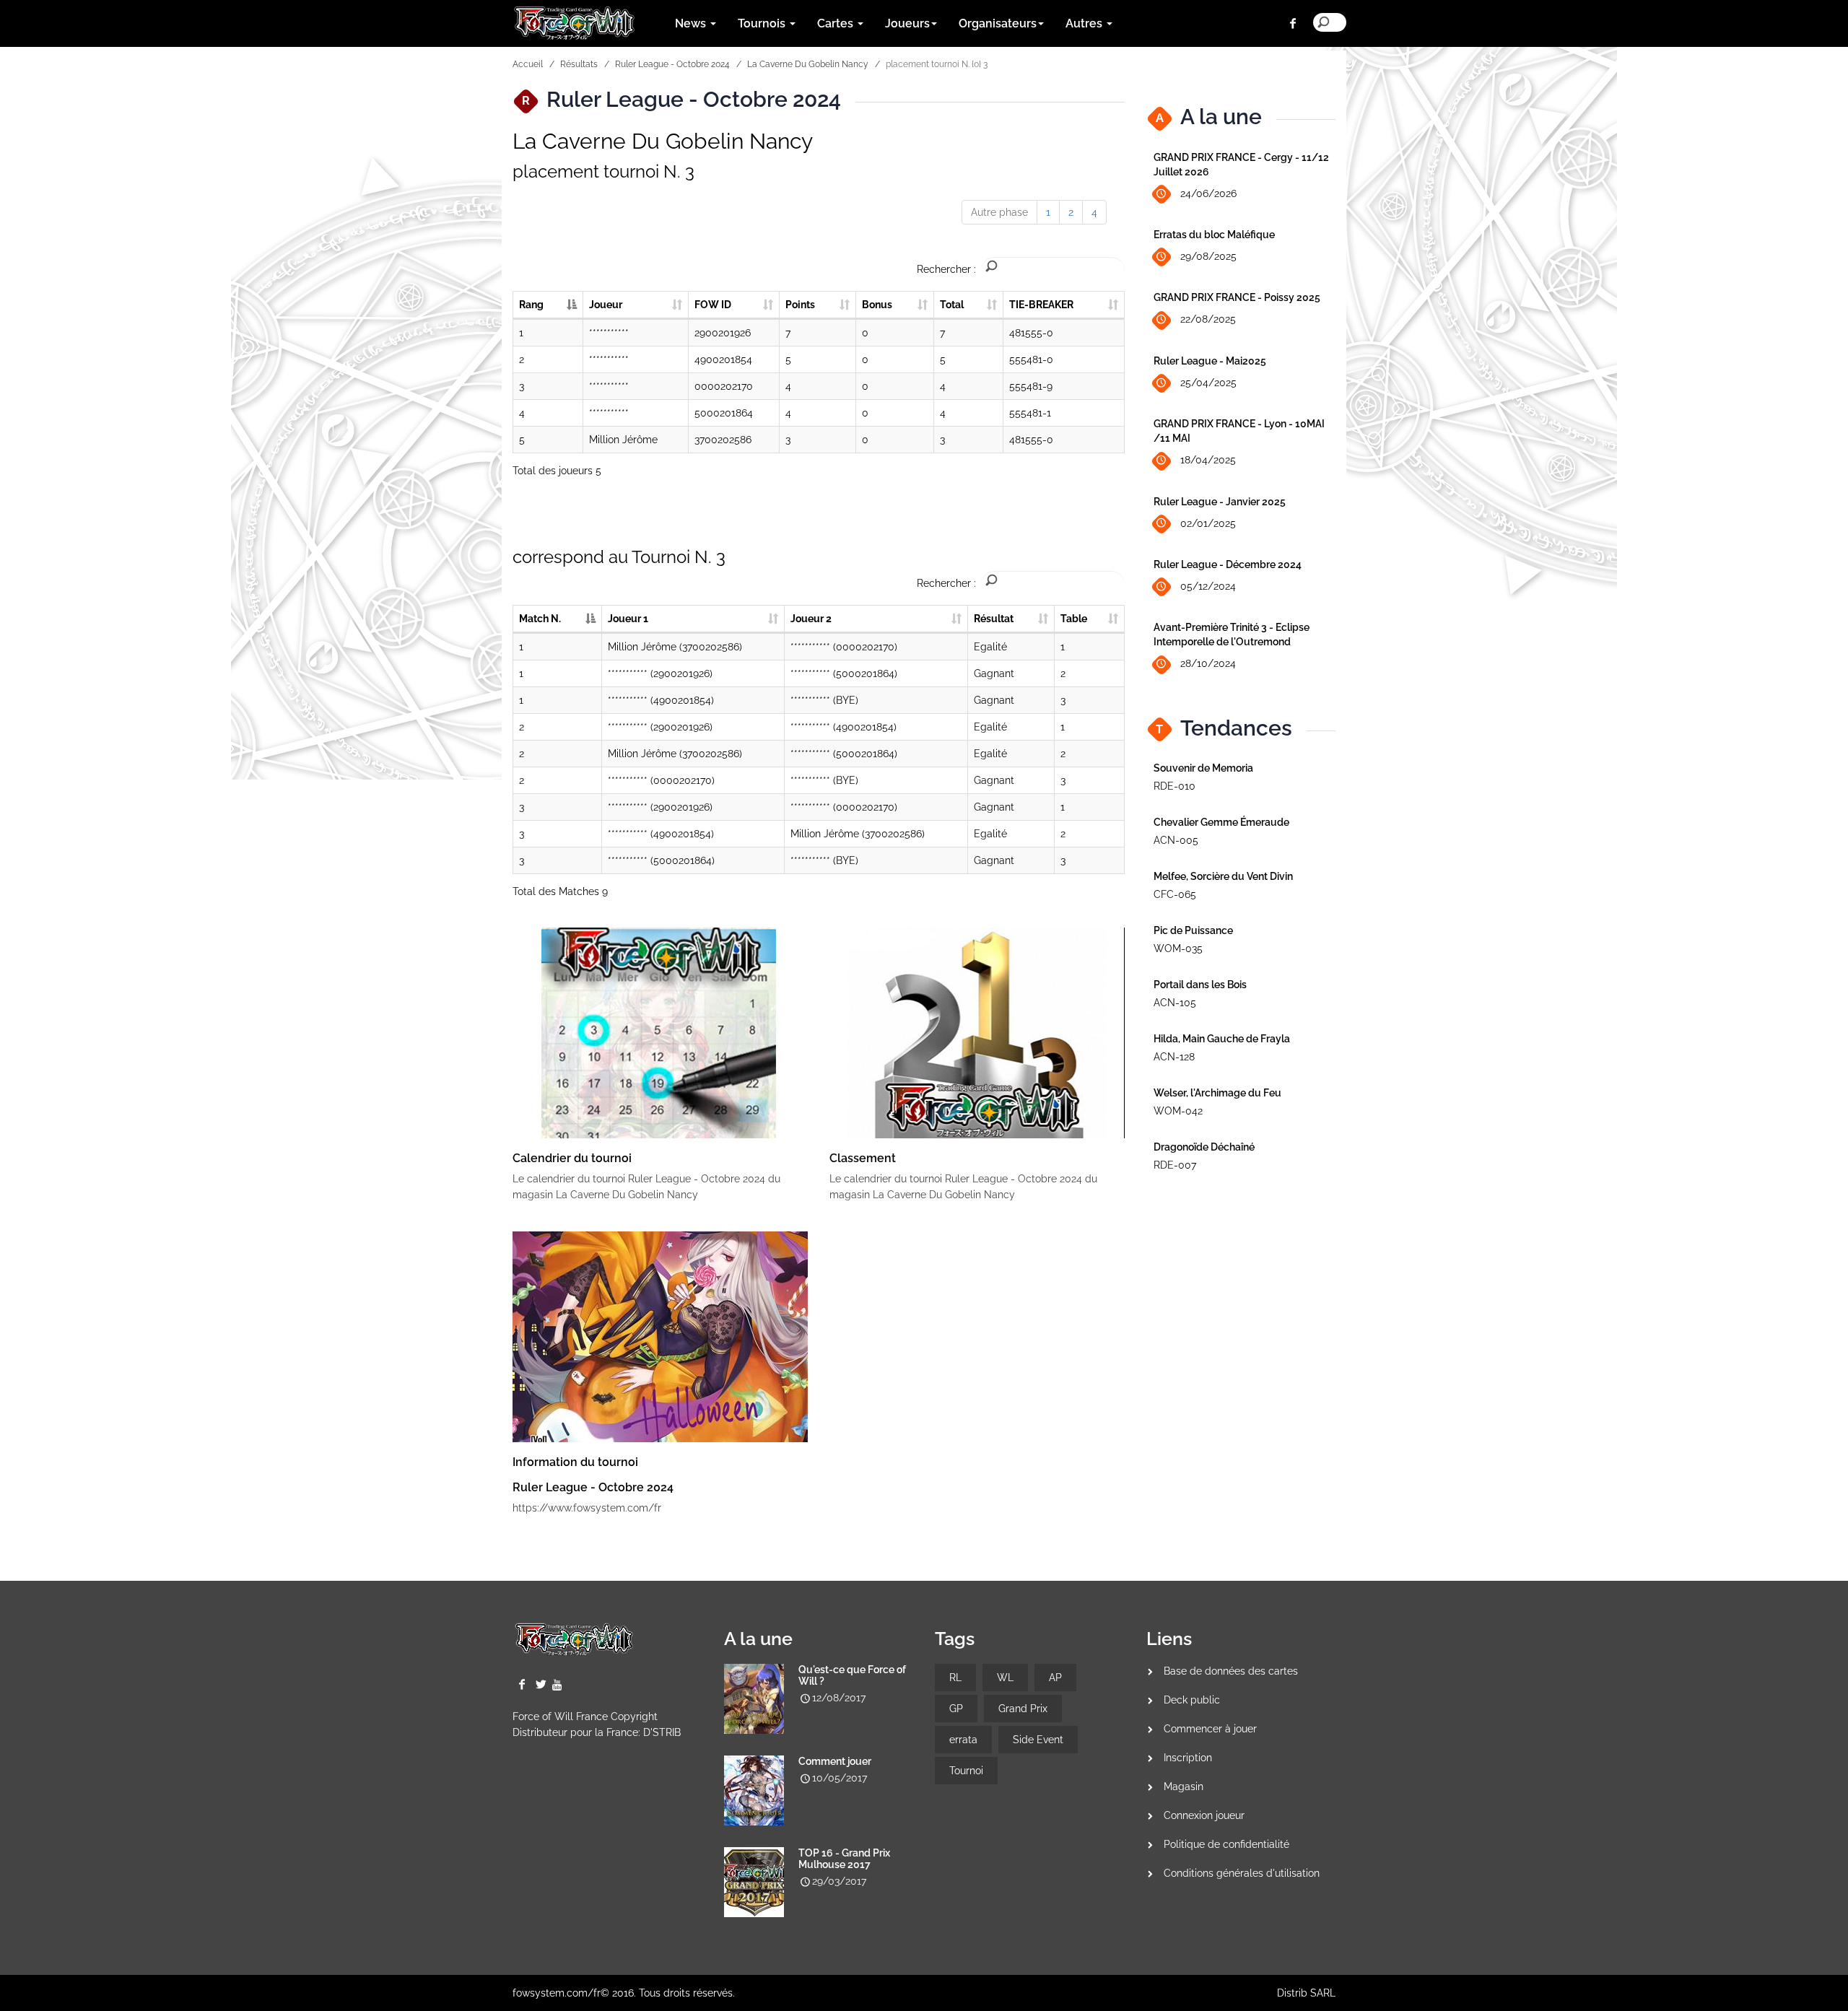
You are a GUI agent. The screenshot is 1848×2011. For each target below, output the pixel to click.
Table (1074, 619)
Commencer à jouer (1210, 1729)
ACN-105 (1175, 1003)
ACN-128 (1174, 1057)
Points (800, 305)
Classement (863, 1158)
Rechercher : (946, 269)
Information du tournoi (575, 1462)
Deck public (1192, 1700)
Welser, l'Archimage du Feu (1217, 1093)
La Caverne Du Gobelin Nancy (808, 64)
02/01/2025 (1208, 523)
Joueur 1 (628, 619)
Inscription (1188, 1758)
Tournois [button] (763, 23)
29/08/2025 (1208, 256)
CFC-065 (1175, 894)
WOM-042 (1178, 1111)
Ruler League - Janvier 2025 (1220, 502)
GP (956, 1709)
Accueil (528, 64)
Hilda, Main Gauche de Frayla (1222, 1039)
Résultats (579, 64)
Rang (531, 305)
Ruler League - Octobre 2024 (672, 64)
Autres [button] (1085, 23)
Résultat (994, 619)
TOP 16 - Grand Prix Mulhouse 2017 (844, 1859)
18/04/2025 (1208, 460)
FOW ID (713, 305)
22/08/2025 (1208, 319)
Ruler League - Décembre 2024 (1228, 564)
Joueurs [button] (907, 23)
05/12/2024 (1208, 586)
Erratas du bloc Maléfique (1214, 235)
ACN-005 (1176, 840)
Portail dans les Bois (1200, 985)
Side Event (1038, 1740)
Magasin (1184, 1787)
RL (955, 1678)
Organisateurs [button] (998, 23)
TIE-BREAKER (1041, 305)
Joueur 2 (811, 619)
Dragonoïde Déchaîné (1204, 1147)
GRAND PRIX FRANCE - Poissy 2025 (1237, 297)
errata (963, 1740)
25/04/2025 (1208, 383)
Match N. (540, 619)
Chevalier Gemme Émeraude (1221, 822)
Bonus (877, 305)
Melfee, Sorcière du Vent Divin (1223, 876)
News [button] (692, 23)
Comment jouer (835, 1761)
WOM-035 (1178, 948)
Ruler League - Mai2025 (1210, 361)
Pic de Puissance (1193, 930)
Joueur (606, 305)
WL (1005, 1678)
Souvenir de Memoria (1203, 768)
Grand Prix (1023, 1709)
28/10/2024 (1208, 663)
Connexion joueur (1204, 1815)
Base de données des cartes (1231, 1671)
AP (1055, 1678)
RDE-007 (1175, 1165)
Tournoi (966, 1771)
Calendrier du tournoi (572, 1158)
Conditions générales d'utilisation (1242, 1873)
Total (952, 305)
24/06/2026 (1208, 193)
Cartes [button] (837, 23)
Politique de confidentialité (1226, 1844)
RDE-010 (1174, 786)
